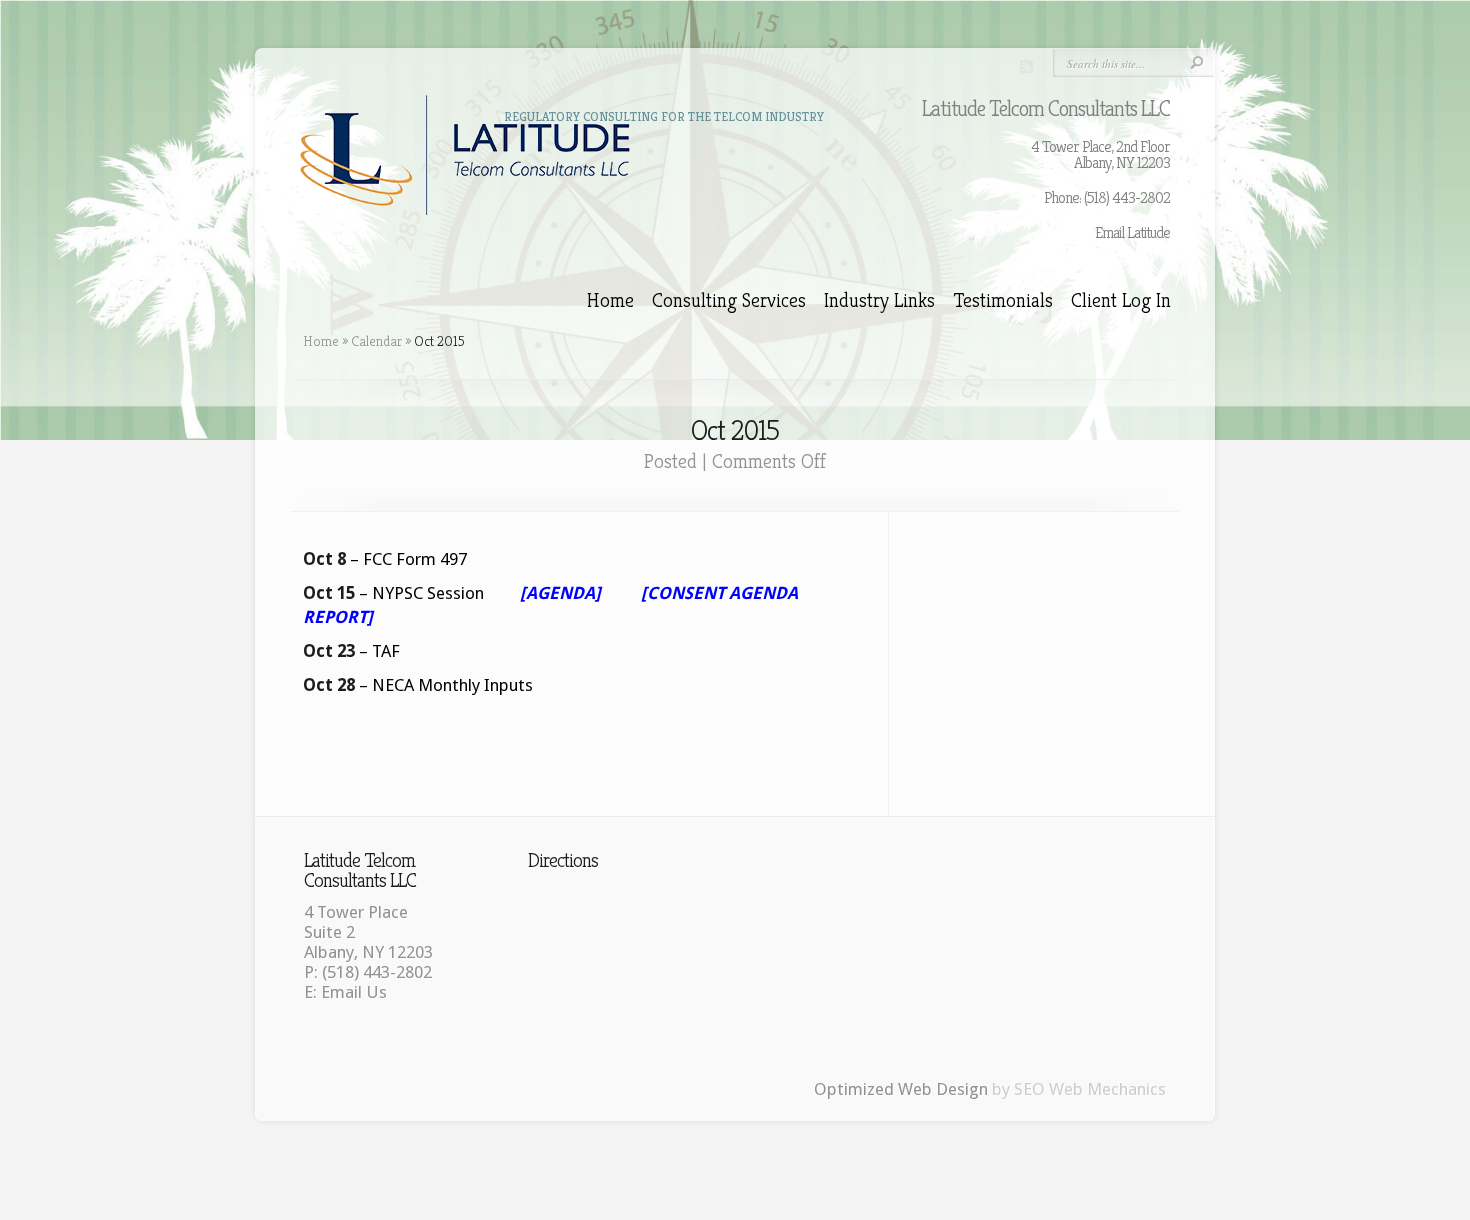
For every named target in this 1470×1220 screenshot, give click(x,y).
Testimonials (1003, 301)
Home (610, 301)
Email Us (354, 992)
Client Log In (1121, 301)
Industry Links (879, 301)
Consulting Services (729, 301)
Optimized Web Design (901, 1089)
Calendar (376, 341)
